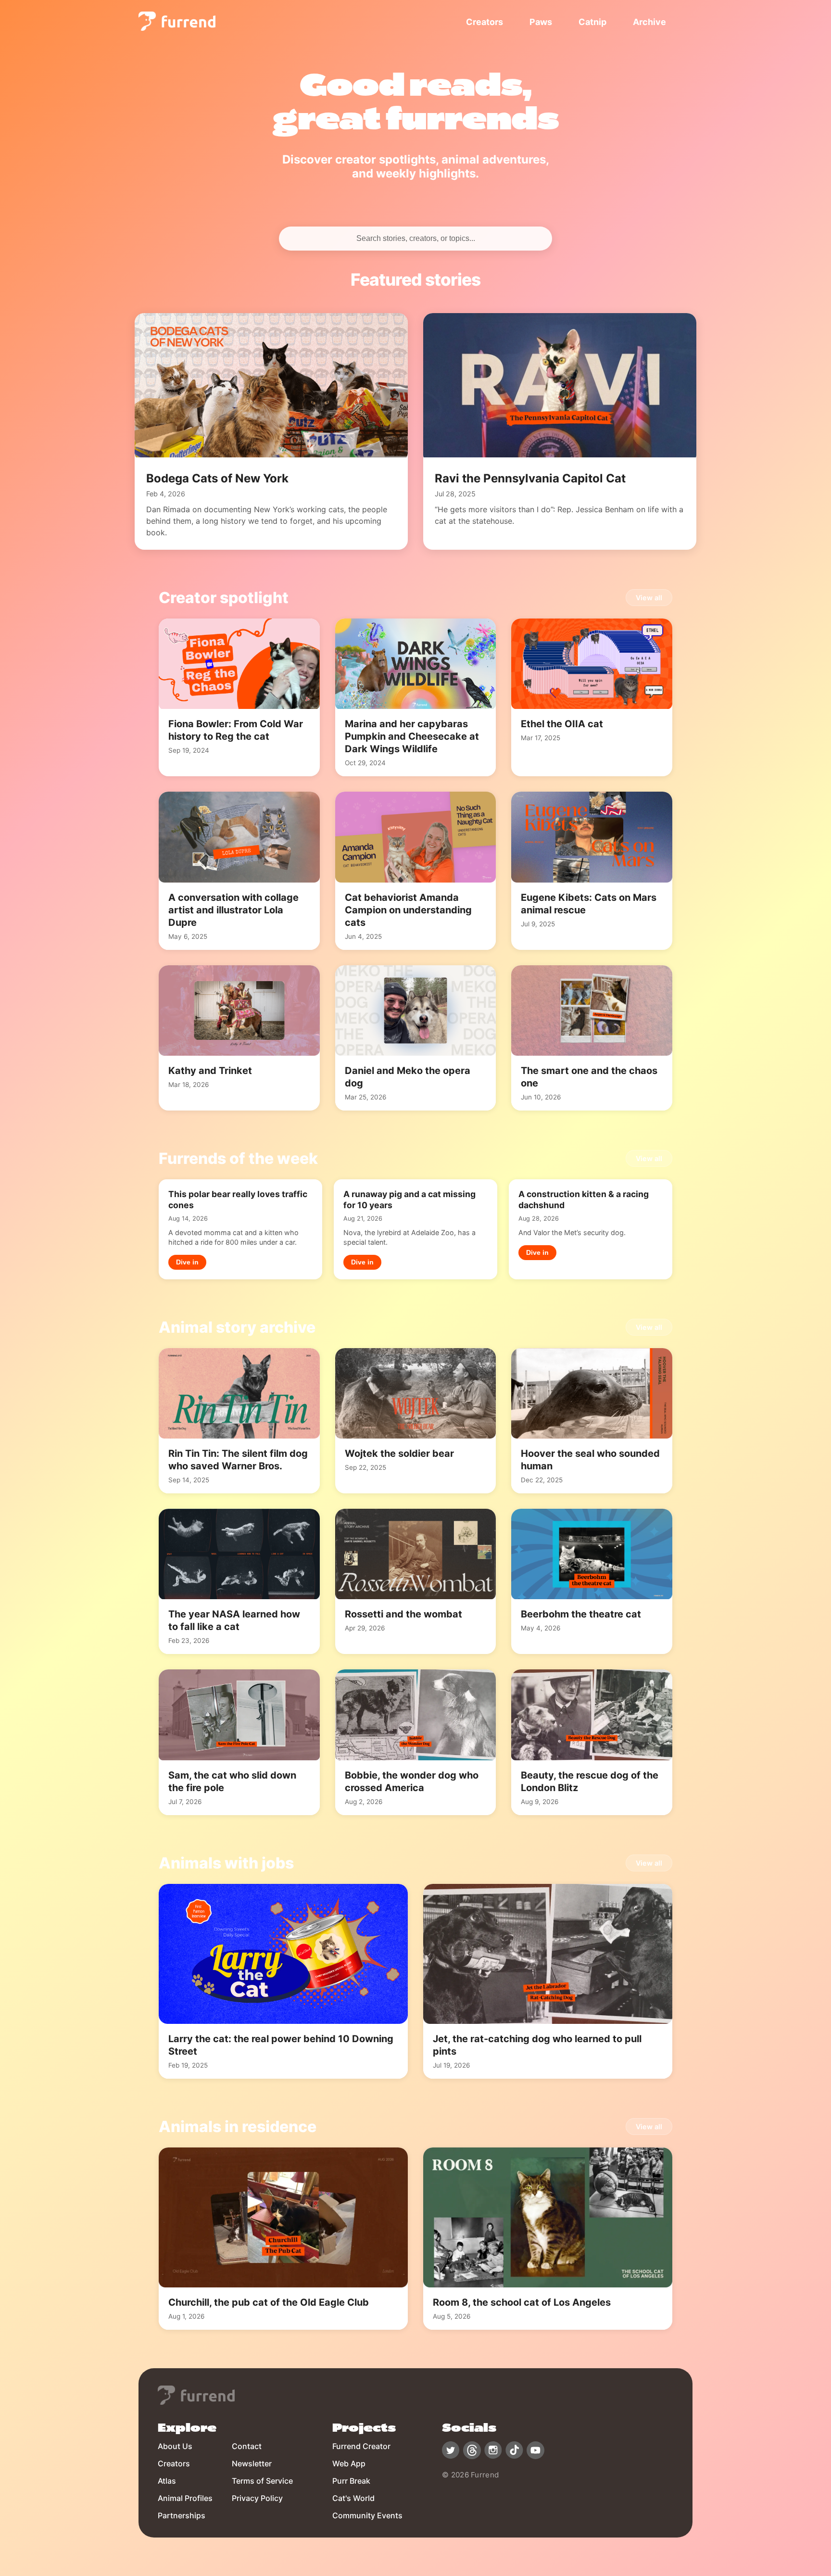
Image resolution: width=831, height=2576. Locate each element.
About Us (175, 2446)
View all (649, 598)
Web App (349, 2463)
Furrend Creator (361, 2446)
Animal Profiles (185, 2498)
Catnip (592, 22)
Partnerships (182, 2515)
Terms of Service (262, 2481)
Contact (247, 2446)
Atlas (167, 2481)
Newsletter (252, 2463)
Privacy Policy (257, 2498)
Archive (649, 22)
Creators (485, 22)
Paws (541, 22)
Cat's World (353, 2498)
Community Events (367, 2515)
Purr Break (351, 2481)
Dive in (187, 1262)
